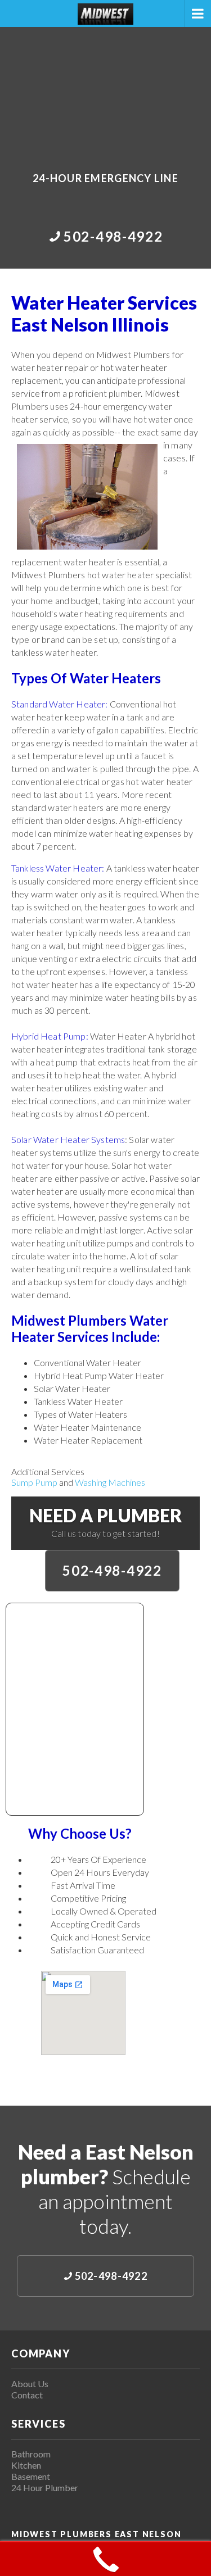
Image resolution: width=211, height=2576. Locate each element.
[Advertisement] (105, 92)
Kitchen (26, 2465)
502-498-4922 (112, 1570)
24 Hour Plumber (45, 2487)
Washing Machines (110, 1482)
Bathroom (31, 2454)
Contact (27, 2395)
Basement (31, 2476)
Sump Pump (34, 1482)
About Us (30, 2384)
